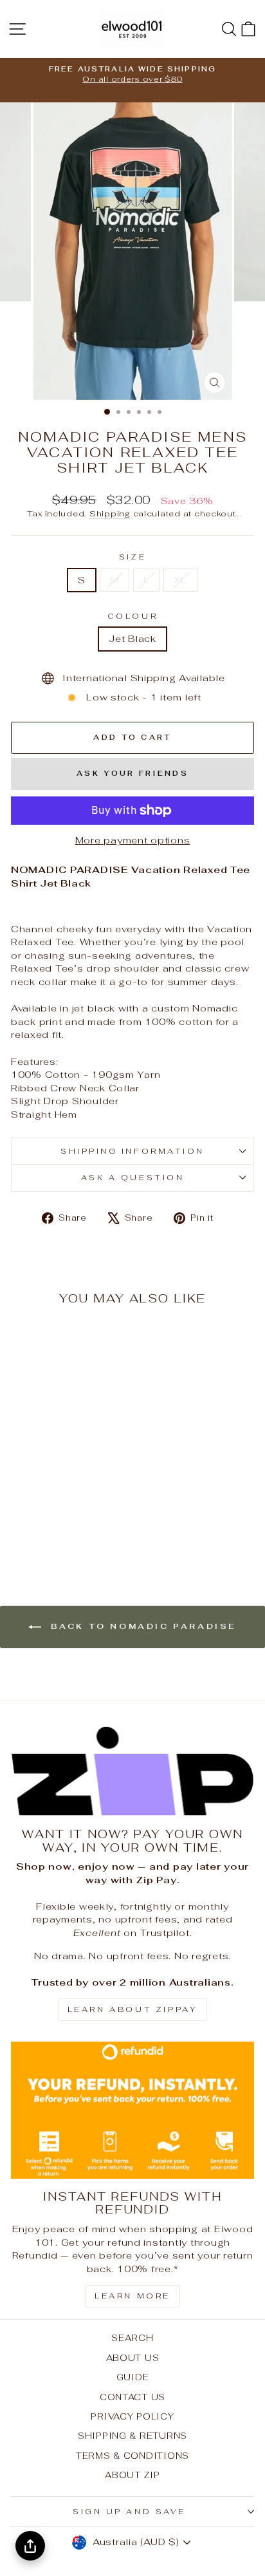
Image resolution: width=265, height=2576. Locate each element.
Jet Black (132, 638)
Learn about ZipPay (133, 2009)
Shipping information (132, 1151)
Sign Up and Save (129, 2511)
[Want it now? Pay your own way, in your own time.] (132, 1771)
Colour (132, 616)
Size (132, 557)
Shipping (110, 513)
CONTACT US (132, 2397)
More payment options (133, 840)
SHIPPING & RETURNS (132, 2436)
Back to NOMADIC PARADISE (142, 1626)
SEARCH (132, 2338)
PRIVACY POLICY (132, 2416)
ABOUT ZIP (132, 2475)
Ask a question (132, 1177)
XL (180, 580)
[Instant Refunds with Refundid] (132, 2110)
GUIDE (133, 2377)
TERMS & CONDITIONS (132, 2456)
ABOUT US (133, 2358)
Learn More (132, 2296)
